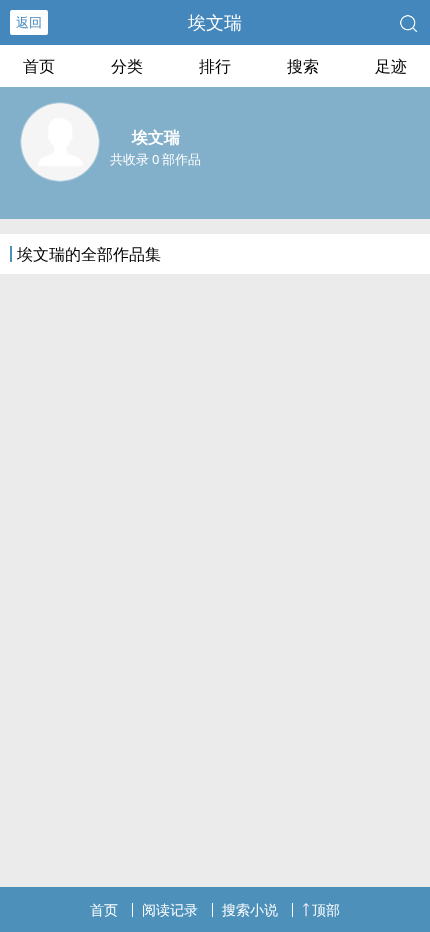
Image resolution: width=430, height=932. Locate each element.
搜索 (303, 66)
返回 (29, 22)
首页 (39, 66)
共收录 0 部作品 (155, 159)
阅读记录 (170, 909)
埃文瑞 (215, 22)
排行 (215, 66)
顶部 (326, 909)
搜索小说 (250, 909)
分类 (127, 66)
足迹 (391, 66)
